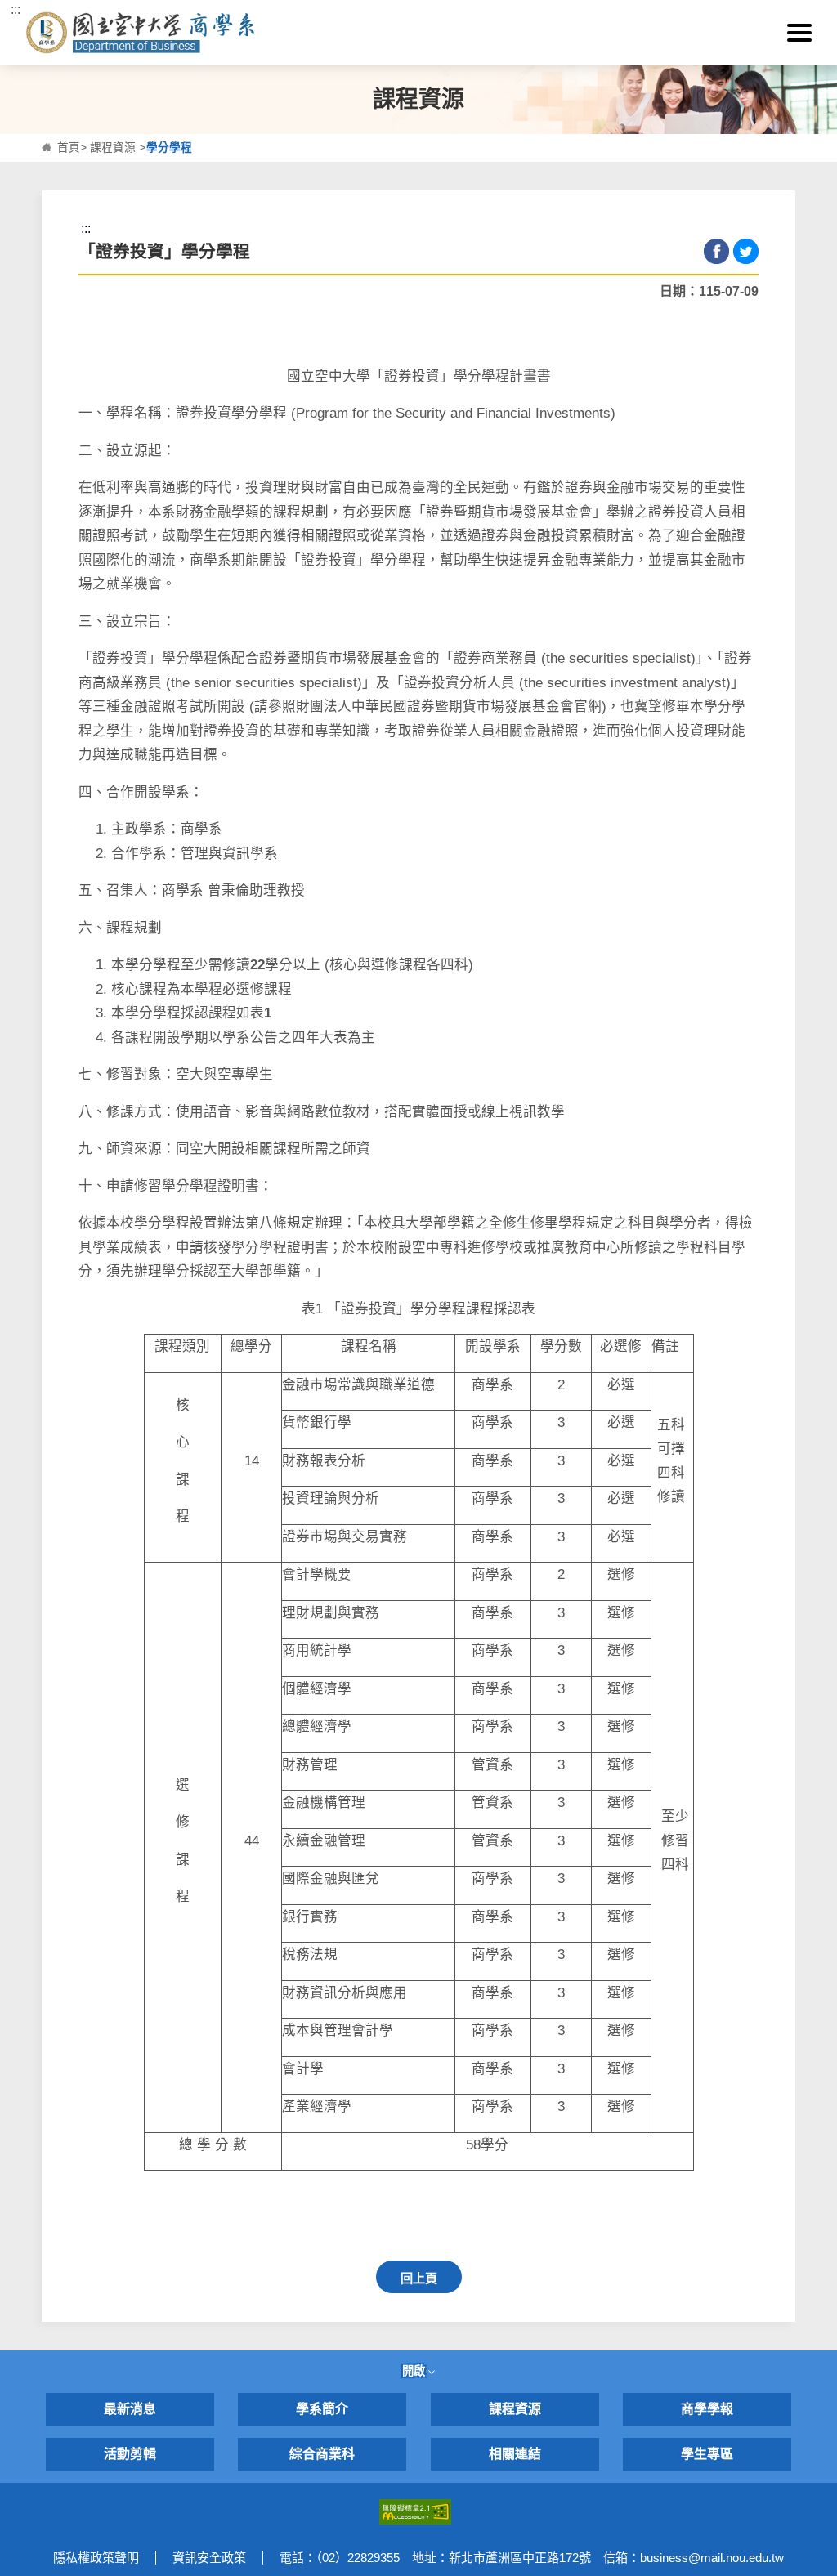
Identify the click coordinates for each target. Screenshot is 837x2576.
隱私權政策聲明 (96, 2558)
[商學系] (202, 33)
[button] (799, 33)
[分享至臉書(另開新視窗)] (716, 251)
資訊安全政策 (209, 2558)
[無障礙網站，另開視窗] (415, 2511)
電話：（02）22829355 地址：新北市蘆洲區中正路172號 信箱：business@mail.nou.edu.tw (532, 2558)
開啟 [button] (415, 2371)
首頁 (69, 148)
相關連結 (515, 2454)
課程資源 (113, 148)
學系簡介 (322, 2409)
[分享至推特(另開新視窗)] (746, 251)
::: (16, 9)
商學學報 (707, 2409)
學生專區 (707, 2454)
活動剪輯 (130, 2454)
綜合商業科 (322, 2454)
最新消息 (130, 2409)
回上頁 (419, 2278)
